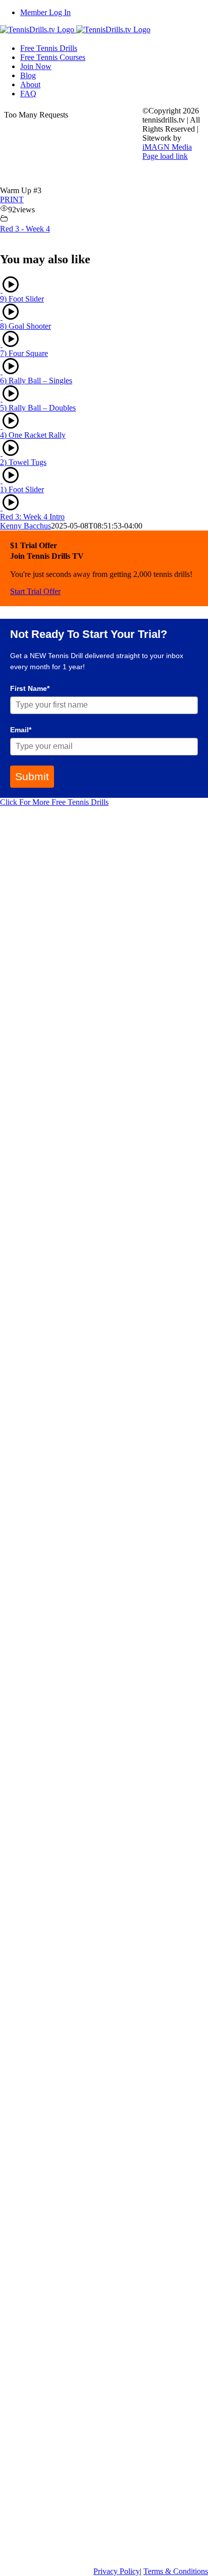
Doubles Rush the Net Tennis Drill (59, 2443)
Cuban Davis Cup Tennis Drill (52, 1276)
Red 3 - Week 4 (25, 229)
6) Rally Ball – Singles (36, 380)
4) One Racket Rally (33, 435)
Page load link (165, 156)
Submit (32, 776)
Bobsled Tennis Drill (35, 2084)
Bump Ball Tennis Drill (40, 1025)
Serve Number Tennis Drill (46, 2210)
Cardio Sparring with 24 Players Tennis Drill (77, 1509)
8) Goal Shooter (25, 326)
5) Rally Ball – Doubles (38, 408)
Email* (21, 730)
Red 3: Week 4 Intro (32, 517)
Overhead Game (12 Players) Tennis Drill (70, 1401)
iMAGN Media (167, 147)
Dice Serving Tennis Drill (43, 1617)
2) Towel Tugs (23, 462)
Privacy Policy (117, 2571)
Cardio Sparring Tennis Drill (50, 1851)
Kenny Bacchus (25, 526)
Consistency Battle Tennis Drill (53, 1743)
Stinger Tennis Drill (34, 2335)
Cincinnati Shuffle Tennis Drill (52, 2552)
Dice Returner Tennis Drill (46, 1150)
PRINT (12, 199)
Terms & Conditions (176, 2571)
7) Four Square (24, 353)
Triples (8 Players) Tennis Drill (52, 1959)
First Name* (30, 688)
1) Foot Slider (22, 489)
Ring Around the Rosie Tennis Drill (61, 899)
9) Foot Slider (22, 299)
